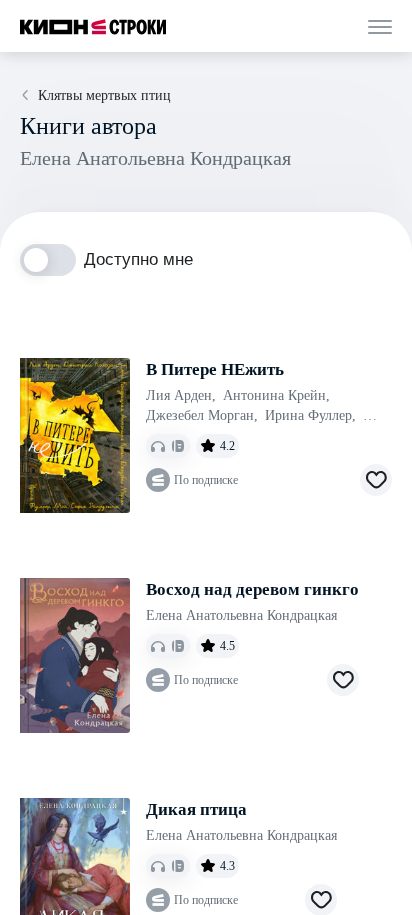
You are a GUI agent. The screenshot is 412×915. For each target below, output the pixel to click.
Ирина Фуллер (310, 415)
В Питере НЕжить (215, 369)
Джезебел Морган (202, 415)
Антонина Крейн (276, 395)
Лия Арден (181, 395)
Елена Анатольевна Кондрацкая (241, 615)
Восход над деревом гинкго (252, 589)
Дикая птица (196, 809)
